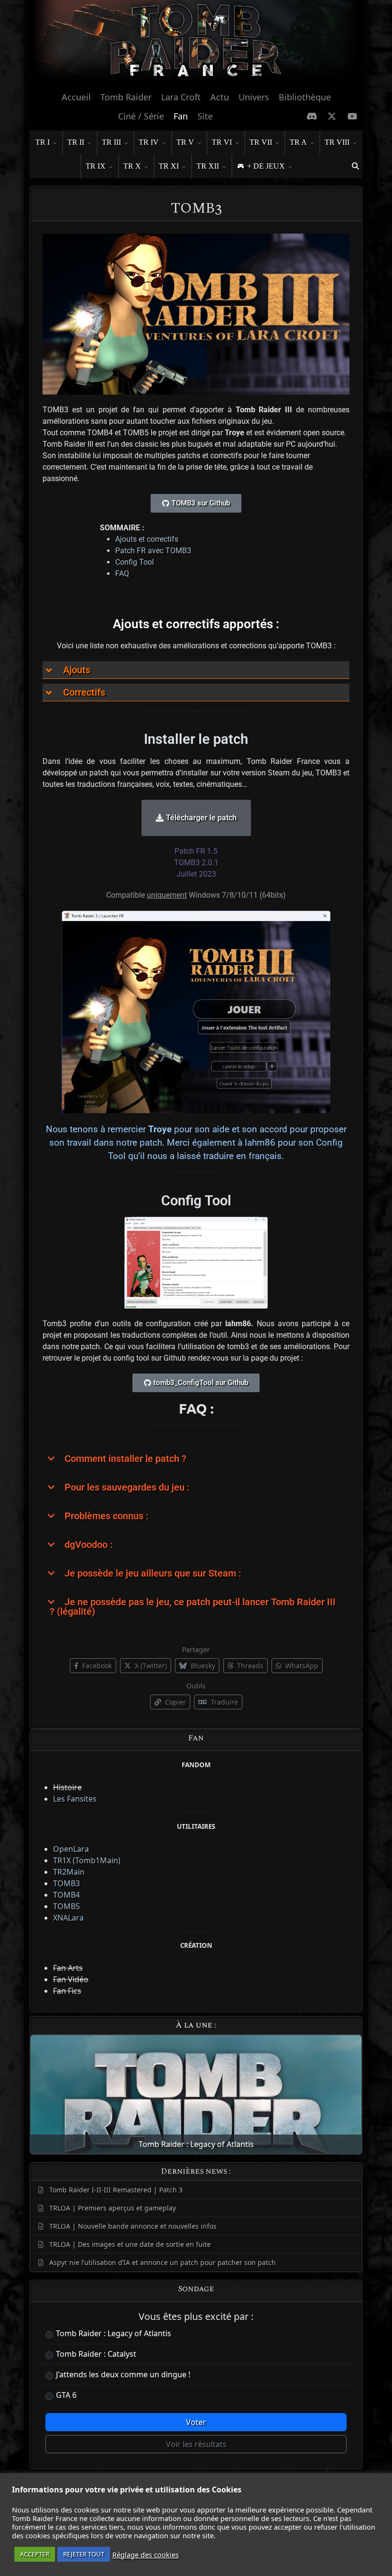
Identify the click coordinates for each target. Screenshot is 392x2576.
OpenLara (71, 1849)
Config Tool (135, 562)
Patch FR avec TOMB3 (153, 551)
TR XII (208, 166)
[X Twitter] (332, 116)
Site (205, 116)
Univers (254, 97)
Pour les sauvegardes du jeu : (127, 1487)
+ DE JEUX (266, 166)
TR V (185, 142)
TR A (298, 142)
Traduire (223, 1702)
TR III (111, 142)
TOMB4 (66, 1895)
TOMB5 (66, 1906)
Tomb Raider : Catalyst (96, 2354)
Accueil (76, 97)
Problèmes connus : (106, 1516)
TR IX (96, 166)
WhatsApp (301, 1666)
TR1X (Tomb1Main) (87, 1860)
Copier (174, 1702)
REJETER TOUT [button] (84, 2554)
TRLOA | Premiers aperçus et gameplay (113, 2208)
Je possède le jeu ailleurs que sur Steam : (153, 1573)
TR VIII (337, 142)
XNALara (68, 1918)
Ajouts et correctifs (147, 539)
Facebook (96, 1666)
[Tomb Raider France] (196, 43)
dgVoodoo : (88, 1545)
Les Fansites (75, 1799)
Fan (181, 116)
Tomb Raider (126, 97)
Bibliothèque (305, 97)
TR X (132, 166)
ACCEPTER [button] (35, 2554)
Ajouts (77, 670)
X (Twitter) (150, 1666)
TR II (76, 142)
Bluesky (202, 1666)
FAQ (122, 574)
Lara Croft (181, 97)
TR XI (169, 166)
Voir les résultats (196, 2444)
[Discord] (312, 116)
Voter (196, 2422)
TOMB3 (66, 1883)
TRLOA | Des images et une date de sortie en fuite (130, 2244)
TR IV (149, 142)
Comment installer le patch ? (125, 1459)
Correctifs (84, 692)
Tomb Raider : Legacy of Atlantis (114, 2333)
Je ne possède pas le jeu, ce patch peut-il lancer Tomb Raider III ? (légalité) (193, 1607)
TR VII (261, 142)
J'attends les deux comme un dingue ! (123, 2374)
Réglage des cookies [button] (146, 2555)
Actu (220, 97)
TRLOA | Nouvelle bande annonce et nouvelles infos (133, 2226)
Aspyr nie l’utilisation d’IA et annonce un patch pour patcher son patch (163, 2262)
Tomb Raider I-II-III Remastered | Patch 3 (116, 2190)
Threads (249, 1666)
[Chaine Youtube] (353, 116)
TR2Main (69, 1872)
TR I (43, 142)
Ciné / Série (141, 116)
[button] (355, 166)
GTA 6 (66, 2395)
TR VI (222, 142)
